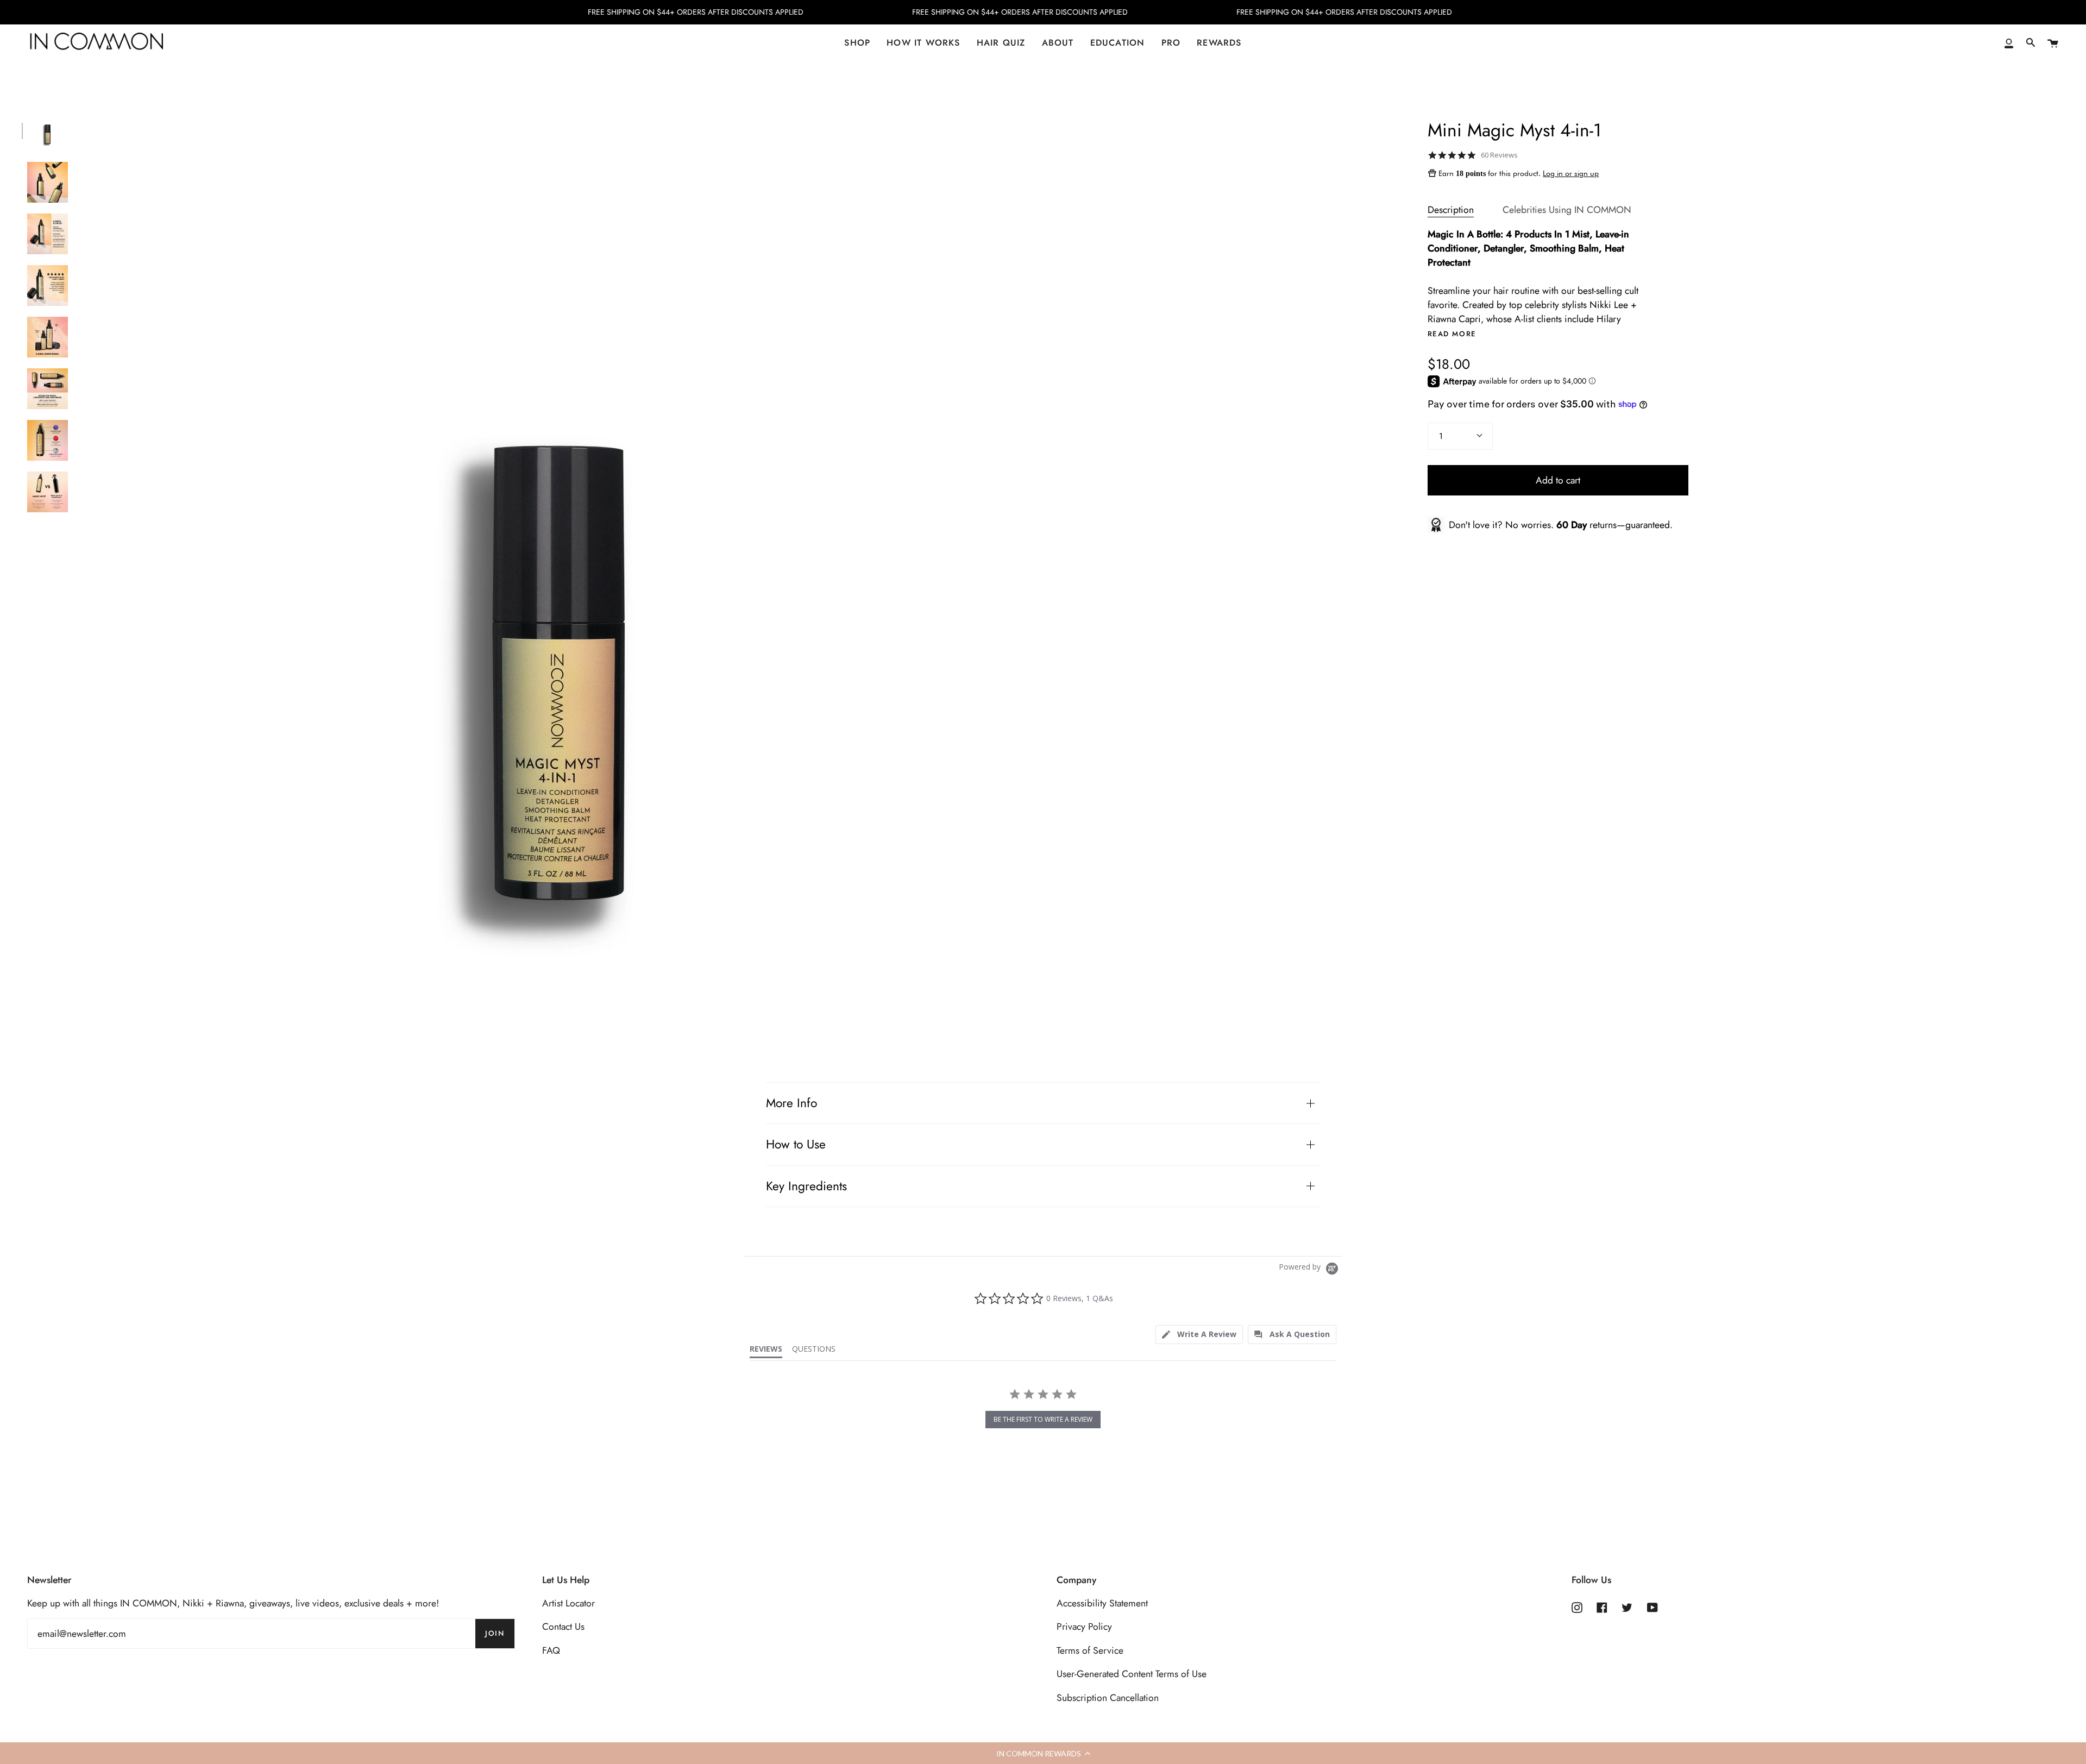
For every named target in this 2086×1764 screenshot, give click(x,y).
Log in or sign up (1571, 173)
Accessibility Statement (1102, 1603)
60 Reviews (1499, 155)
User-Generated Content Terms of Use (1132, 1674)
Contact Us (563, 1627)
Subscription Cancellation (1108, 1698)
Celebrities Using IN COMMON (1567, 210)
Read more (1452, 334)
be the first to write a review (1043, 1419)
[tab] (1199, 1335)
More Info (791, 1103)
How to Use (796, 1144)
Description (1451, 210)
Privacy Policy (1084, 1627)
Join (495, 1633)
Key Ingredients (806, 1186)
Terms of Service (1090, 1650)
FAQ (551, 1650)
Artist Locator (568, 1603)
